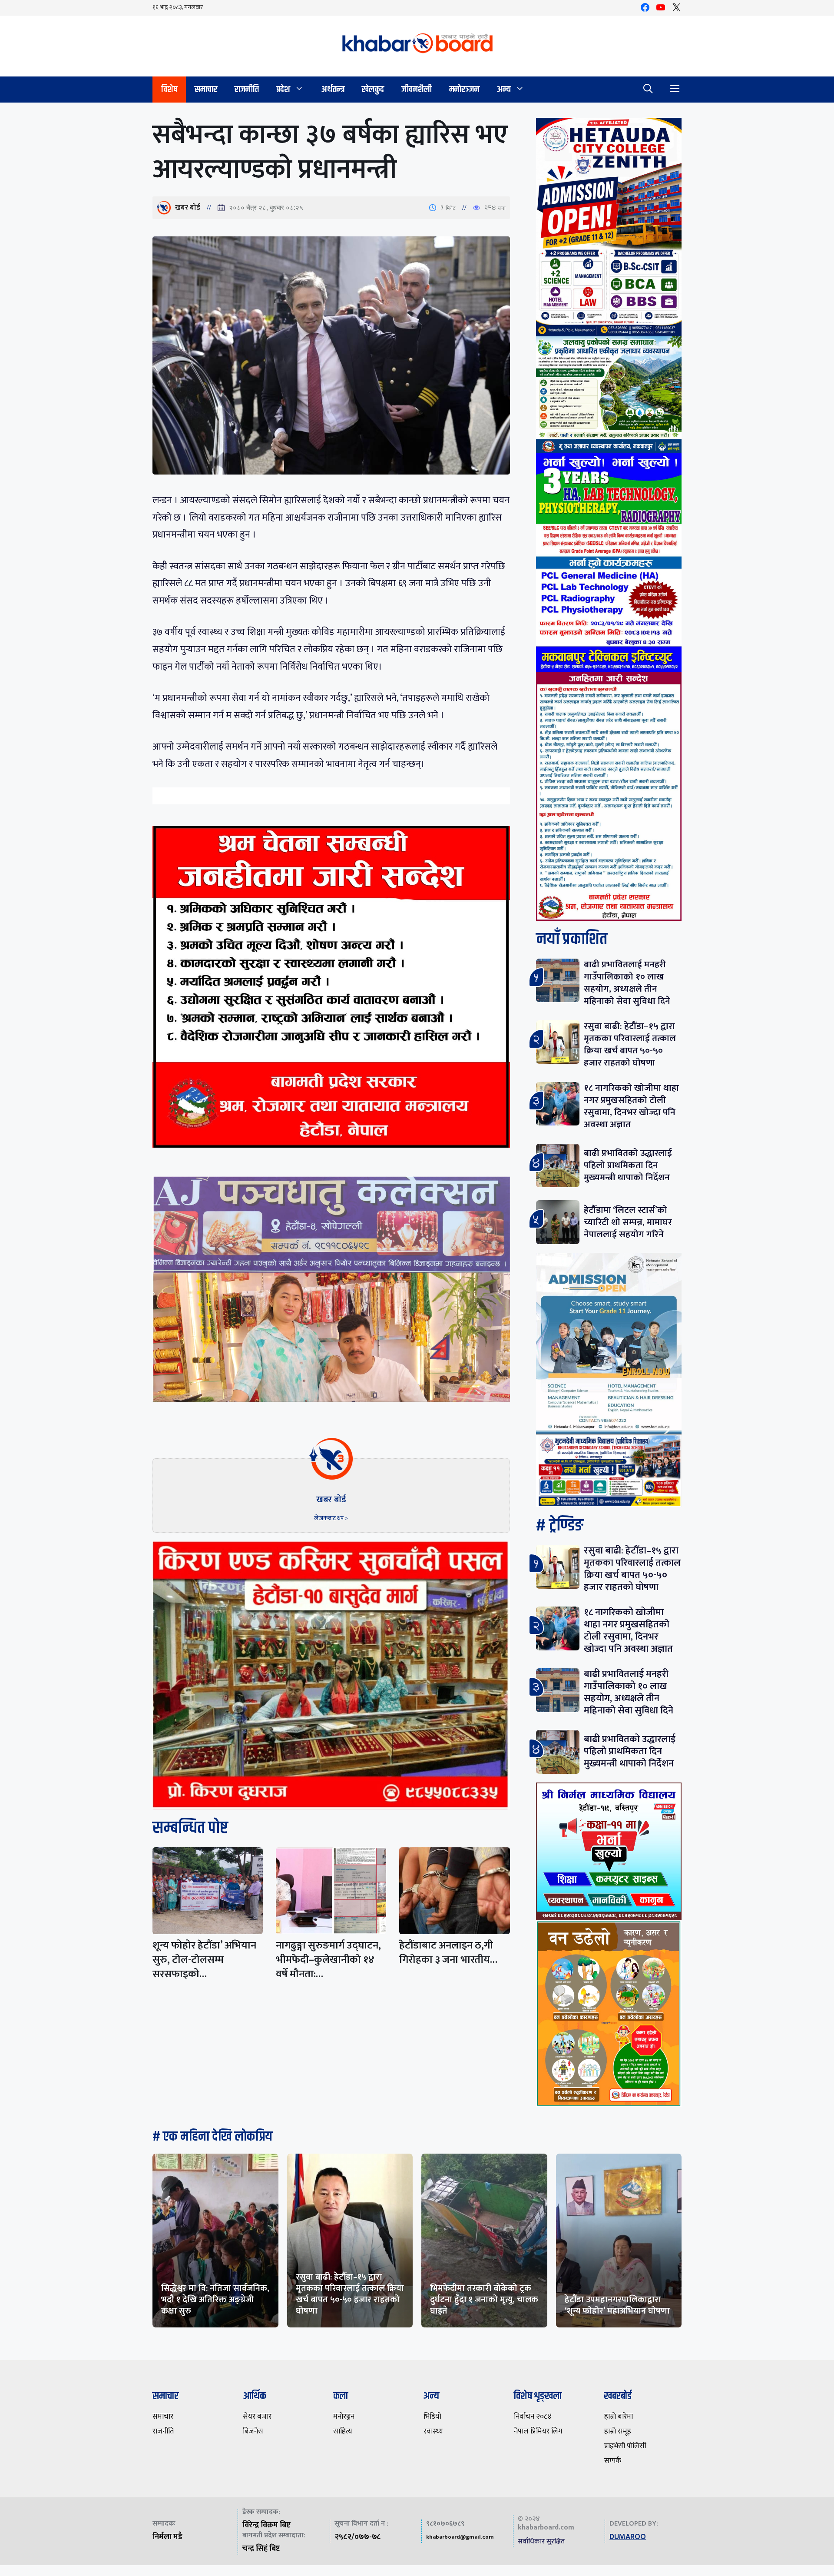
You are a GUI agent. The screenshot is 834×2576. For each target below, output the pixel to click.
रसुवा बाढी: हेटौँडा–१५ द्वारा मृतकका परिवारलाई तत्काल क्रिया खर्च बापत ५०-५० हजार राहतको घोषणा (630, 1044)
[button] (648, 90)
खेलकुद (373, 89)
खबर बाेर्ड (188, 208)
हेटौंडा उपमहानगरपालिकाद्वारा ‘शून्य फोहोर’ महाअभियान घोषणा (617, 2305)
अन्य (504, 89)
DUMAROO (628, 2537)
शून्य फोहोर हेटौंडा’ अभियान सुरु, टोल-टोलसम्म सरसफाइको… (204, 1960)
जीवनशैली (417, 89)
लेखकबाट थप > (331, 1518)
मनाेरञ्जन (464, 89)
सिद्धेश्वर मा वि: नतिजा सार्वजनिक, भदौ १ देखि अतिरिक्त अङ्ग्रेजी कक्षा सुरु (215, 2300)
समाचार (206, 89)
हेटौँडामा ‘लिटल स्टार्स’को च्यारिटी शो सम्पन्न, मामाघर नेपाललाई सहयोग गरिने (628, 1222)
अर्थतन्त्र (333, 89)
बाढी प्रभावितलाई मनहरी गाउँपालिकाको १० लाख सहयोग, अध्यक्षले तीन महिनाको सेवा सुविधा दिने (627, 983)
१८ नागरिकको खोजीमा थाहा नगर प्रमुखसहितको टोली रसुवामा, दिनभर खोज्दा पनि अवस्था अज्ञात (631, 1106)
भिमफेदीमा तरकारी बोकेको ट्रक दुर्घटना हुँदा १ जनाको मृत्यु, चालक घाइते (484, 2300)
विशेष (169, 89)
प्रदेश (283, 89)
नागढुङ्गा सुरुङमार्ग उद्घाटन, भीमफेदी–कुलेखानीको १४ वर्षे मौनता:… (328, 1960)
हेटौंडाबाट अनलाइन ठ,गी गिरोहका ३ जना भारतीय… (448, 1953)
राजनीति (247, 89)
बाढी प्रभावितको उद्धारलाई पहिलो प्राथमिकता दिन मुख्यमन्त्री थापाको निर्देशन (628, 1165)
